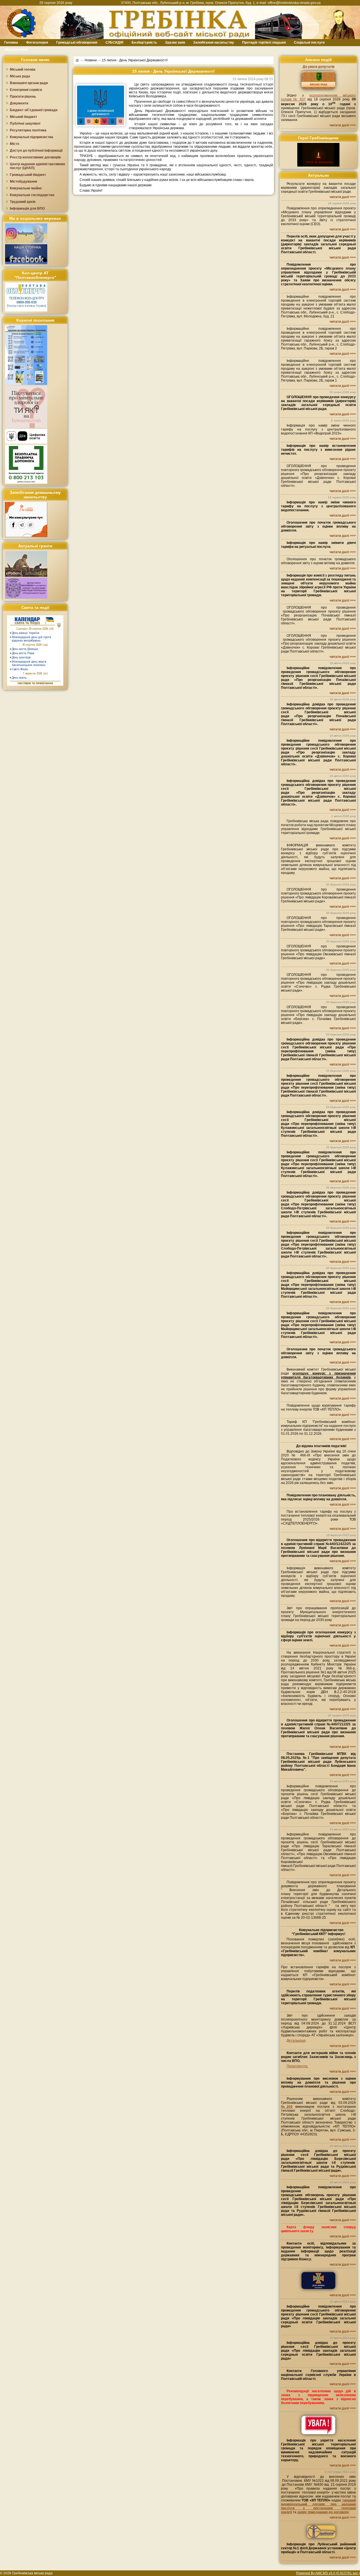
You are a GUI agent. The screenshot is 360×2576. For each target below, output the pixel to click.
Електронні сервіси (26, 90)
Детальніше (296, 2041)
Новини (91, 60)
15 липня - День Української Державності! (135, 60)
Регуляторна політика (28, 130)
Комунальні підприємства (31, 137)
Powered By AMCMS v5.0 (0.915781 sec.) (328, 2573)
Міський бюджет (23, 117)
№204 (287, 2107)
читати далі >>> (343, 125)
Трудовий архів (23, 202)
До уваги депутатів (319, 67)
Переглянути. (297, 2066)
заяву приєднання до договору (323, 2512)
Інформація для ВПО (27, 208)
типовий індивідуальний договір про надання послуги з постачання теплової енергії (318, 2506)
